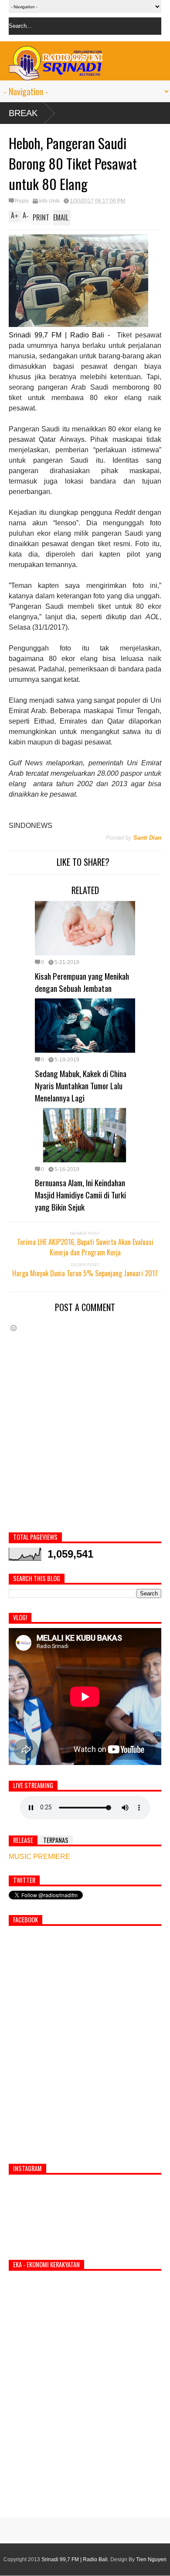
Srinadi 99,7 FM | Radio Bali (75, 2559)
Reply (22, 201)
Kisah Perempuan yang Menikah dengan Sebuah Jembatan (82, 982)
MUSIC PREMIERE (39, 1857)
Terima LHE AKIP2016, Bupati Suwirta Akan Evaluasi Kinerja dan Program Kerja (85, 1247)
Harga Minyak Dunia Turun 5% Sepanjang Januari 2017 (85, 1273)
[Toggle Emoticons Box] (14, 1328)
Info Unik (49, 201)
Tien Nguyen (151, 2559)
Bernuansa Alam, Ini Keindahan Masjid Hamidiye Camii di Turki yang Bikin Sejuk (80, 1195)
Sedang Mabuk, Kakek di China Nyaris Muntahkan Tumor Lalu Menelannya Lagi (81, 1085)
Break (23, 113)
